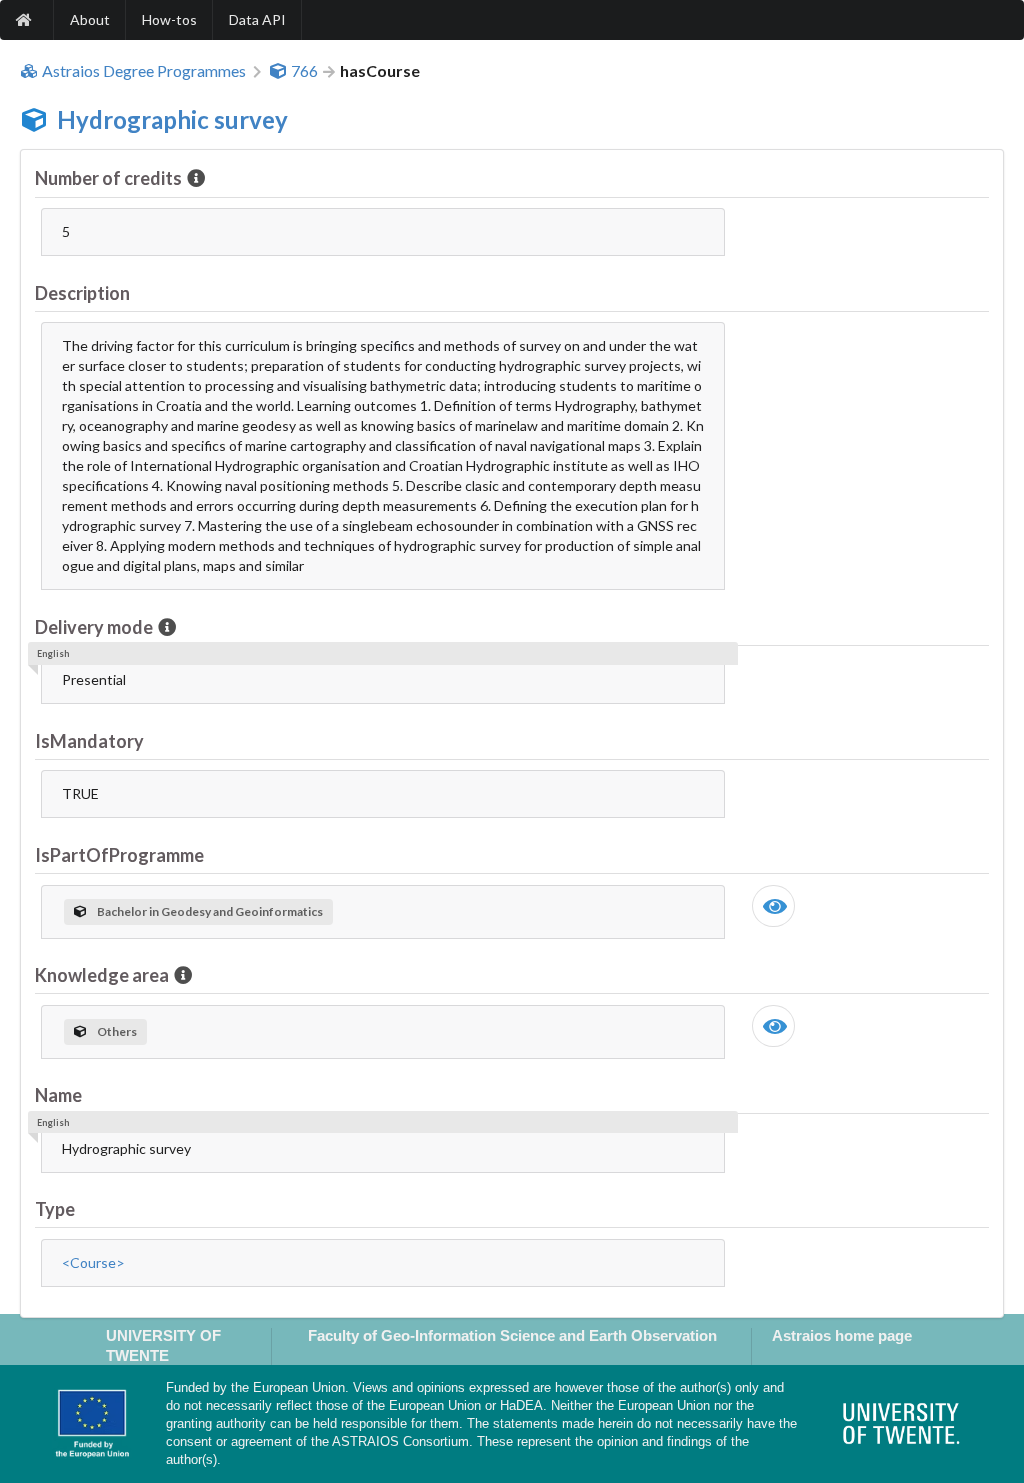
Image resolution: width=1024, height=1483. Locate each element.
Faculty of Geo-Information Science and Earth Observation (512, 1335)
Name (58, 1095)
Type (55, 1209)
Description (82, 293)
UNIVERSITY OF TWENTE (163, 1345)
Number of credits (108, 178)
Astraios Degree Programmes (144, 71)
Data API (257, 19)
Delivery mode (94, 627)
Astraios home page (842, 1335)
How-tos (169, 19)
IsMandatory (89, 741)
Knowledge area (102, 975)
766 (304, 71)
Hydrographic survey (172, 119)
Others (117, 1031)
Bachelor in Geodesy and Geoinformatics (210, 911)
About (90, 19)
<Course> (93, 1262)
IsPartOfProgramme (119, 855)
